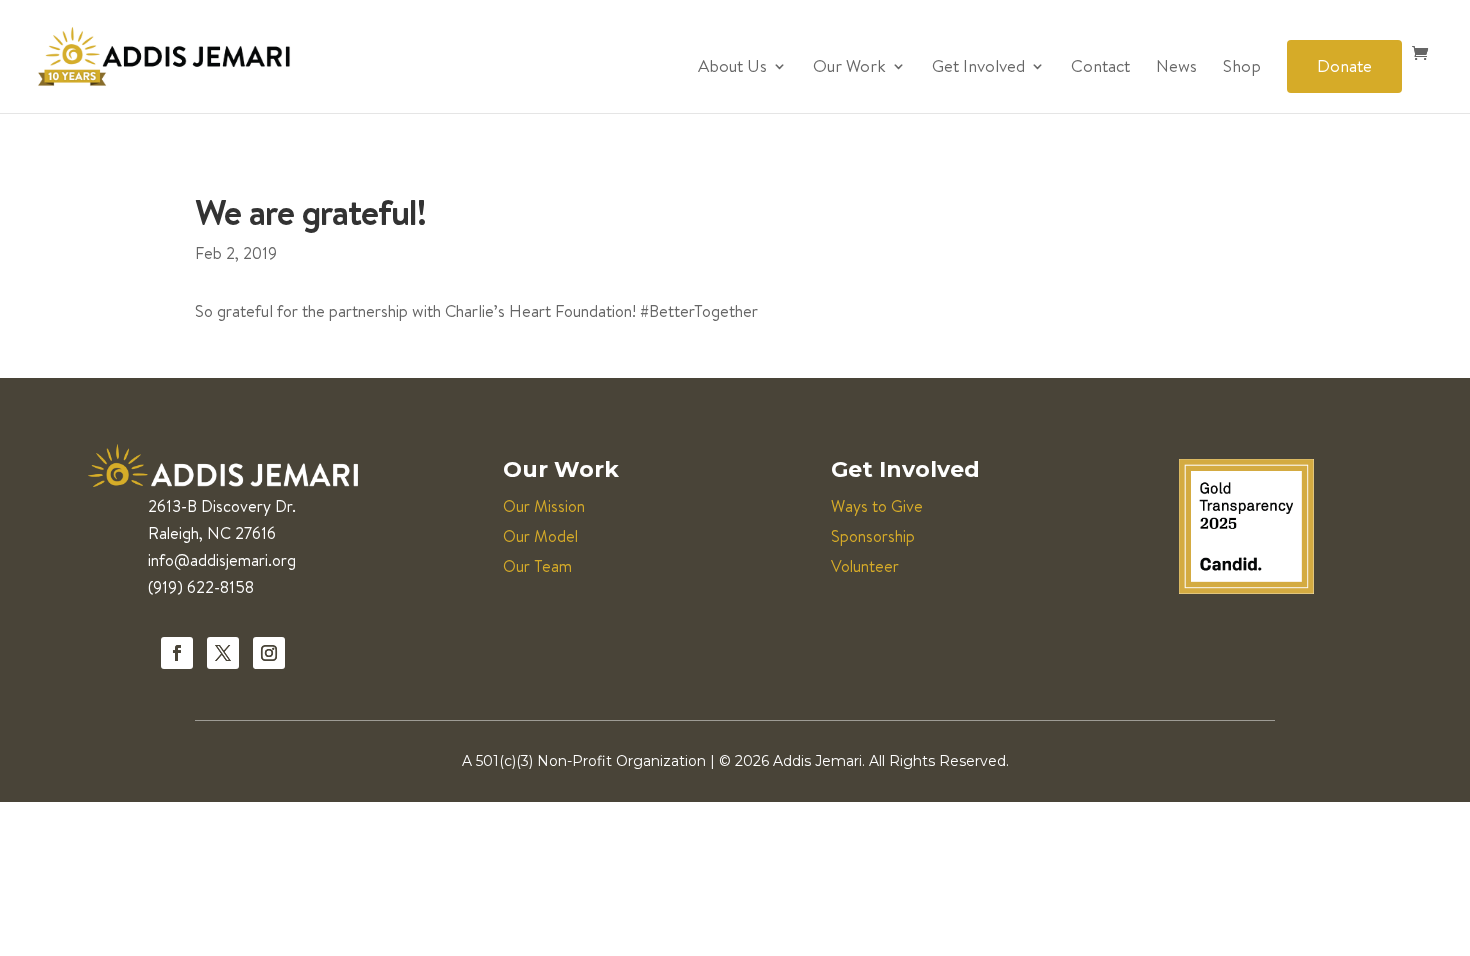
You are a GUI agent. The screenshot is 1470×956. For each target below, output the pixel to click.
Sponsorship (873, 536)
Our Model (540, 536)
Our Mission (544, 506)
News (1176, 68)
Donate (1344, 65)
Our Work (849, 68)
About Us (732, 68)
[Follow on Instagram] (269, 653)
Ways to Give (877, 506)
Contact (1100, 68)
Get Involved (978, 68)
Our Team (537, 566)
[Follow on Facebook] (177, 653)
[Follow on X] (223, 653)
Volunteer (865, 566)
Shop (1242, 68)
